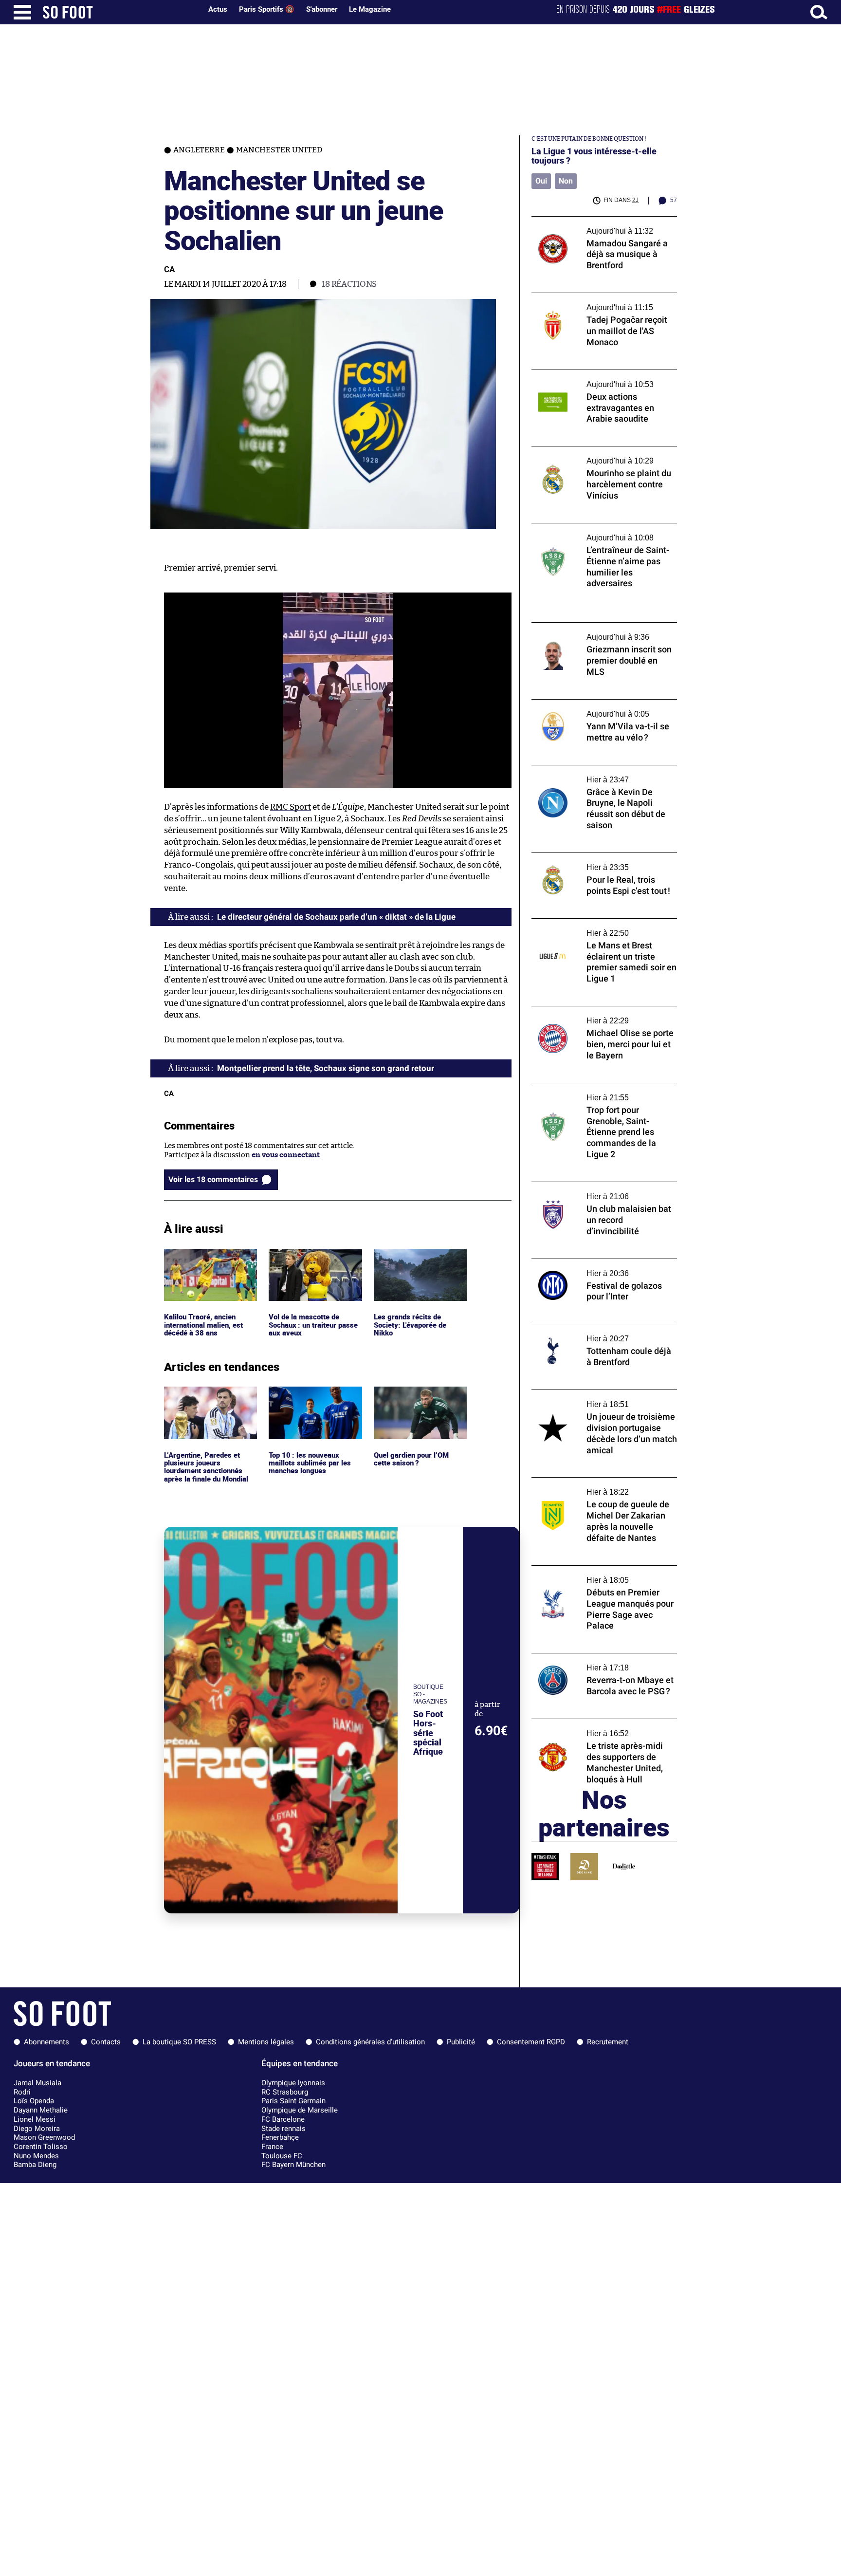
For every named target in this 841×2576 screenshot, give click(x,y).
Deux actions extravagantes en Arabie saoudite (596, 379)
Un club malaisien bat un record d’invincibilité (586, 1191)
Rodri (22, 2092)
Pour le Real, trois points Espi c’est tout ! (600, 857)
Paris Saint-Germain (293, 2101)
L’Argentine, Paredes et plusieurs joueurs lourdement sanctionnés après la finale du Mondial (208, 1404)
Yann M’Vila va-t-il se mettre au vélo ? (595, 704)
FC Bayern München (293, 2165)
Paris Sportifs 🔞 (267, 9)
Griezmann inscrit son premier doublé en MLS (603, 631)
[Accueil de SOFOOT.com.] (120, 12)
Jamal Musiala (37, 2083)
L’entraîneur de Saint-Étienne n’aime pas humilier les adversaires (602, 532)
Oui (541, 181)
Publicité (461, 2042)
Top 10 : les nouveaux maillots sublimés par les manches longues (311, 1400)
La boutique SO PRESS (179, 2042)
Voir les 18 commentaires (213, 1179)
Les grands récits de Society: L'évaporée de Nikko (411, 1262)
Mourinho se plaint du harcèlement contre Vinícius (604, 455)
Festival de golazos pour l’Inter (583, 1263)
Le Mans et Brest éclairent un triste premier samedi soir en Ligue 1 (591, 927)
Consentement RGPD (531, 2042)
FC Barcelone (283, 2119)
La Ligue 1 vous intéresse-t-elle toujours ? (594, 156)
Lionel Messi (35, 2119)
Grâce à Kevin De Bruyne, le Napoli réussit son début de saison (603, 774)
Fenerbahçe (280, 2137)
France (272, 2147)
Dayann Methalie (41, 2110)
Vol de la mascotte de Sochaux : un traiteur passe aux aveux (315, 1262)
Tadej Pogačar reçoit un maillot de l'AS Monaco (596, 302)
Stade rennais (283, 2129)
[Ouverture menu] (22, 12)
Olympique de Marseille (300, 2110)
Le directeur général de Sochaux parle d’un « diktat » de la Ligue (336, 917)
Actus (218, 9)
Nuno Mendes (36, 2156)
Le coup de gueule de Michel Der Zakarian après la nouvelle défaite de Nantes (602, 1486)
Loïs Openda (34, 2101)
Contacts (106, 2042)
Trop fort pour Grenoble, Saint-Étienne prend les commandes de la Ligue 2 (599, 1092)
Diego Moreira (37, 2129)
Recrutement (608, 2042)
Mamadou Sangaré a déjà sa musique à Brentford (596, 225)
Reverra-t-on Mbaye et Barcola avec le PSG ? (597, 1662)
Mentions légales (266, 2042)
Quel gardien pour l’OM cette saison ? (413, 1395)
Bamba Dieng (35, 2165)
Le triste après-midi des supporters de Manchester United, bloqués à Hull (597, 1728)
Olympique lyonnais (293, 2083)
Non (566, 181)
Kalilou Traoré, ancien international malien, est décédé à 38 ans (207, 1262)
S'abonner (322, 9)
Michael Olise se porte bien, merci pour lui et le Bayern (603, 1015)
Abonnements (46, 2042)
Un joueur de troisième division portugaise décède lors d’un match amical (602, 1399)
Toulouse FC (282, 2156)
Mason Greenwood (44, 2137)
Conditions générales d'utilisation (370, 2042)
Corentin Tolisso (41, 2147)
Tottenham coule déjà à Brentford (589, 1328)
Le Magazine (370, 9)
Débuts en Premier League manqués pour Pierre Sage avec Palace (602, 1575)
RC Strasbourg (285, 2092)
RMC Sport (291, 807)
